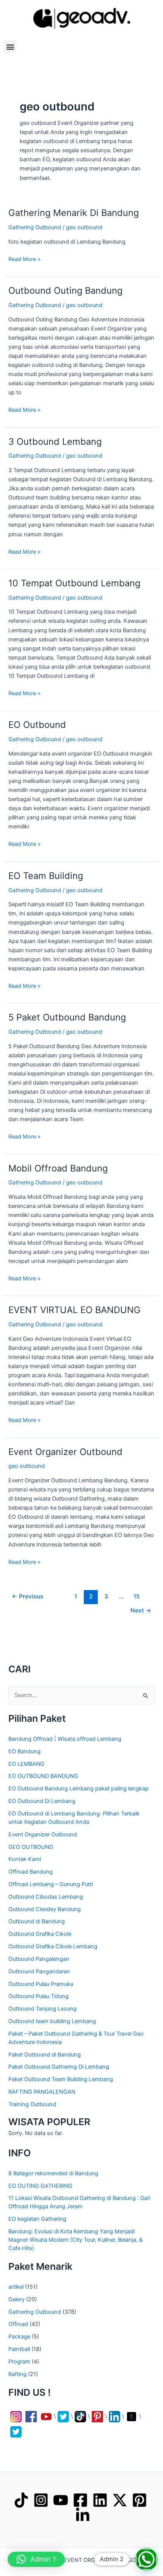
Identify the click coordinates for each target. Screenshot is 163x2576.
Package (19, 2337)
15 (137, 1596)
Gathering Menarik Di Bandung (74, 213)
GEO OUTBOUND (31, 1847)
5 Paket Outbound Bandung (67, 1017)
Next (141, 1610)
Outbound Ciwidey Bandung (45, 1909)
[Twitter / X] (120, 2500)
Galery (16, 2299)
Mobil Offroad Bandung (58, 1168)
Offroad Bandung (31, 1872)
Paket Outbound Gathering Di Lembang (59, 2067)
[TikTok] (21, 2500)
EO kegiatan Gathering (37, 2219)
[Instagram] (41, 2500)
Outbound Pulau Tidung (38, 1996)
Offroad (18, 2324)
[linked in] (83, 2515)
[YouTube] (61, 2500)
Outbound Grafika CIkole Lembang (53, 1946)
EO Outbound (37, 725)
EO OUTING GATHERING (40, 2186)
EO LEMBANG (26, 1764)
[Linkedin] (100, 2500)
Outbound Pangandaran (39, 1971)
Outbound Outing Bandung (65, 291)
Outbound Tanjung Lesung (42, 2009)
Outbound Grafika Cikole (40, 1934)
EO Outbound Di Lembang (42, 1801)
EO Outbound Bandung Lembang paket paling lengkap (78, 1789)
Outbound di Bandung (37, 1921)
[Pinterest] (139, 2500)
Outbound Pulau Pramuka (41, 1984)
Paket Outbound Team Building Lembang (61, 2079)
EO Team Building (46, 876)
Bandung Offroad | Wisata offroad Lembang (65, 1739)
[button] (10, 46)
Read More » (24, 259)
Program (19, 2362)
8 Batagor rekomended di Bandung (53, 2173)
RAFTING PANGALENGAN (42, 2092)
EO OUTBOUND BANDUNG (43, 1776)
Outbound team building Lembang (52, 2021)
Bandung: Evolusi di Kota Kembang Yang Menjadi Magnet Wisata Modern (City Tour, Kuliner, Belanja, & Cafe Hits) (75, 2240)
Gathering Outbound (35, 227)
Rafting (17, 2374)
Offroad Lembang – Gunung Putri (51, 1884)
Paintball (19, 2349)
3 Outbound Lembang (55, 442)
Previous (27, 1596)
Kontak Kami (25, 1859)
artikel (16, 2287)
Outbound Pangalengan (39, 1959)
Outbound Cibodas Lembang (46, 1897)
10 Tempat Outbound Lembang (74, 583)
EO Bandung (24, 1751)
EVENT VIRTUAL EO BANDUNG (74, 1310)
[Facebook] (80, 2500)
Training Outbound (32, 2104)
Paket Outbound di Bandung (45, 2055)
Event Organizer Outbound (65, 1452)
